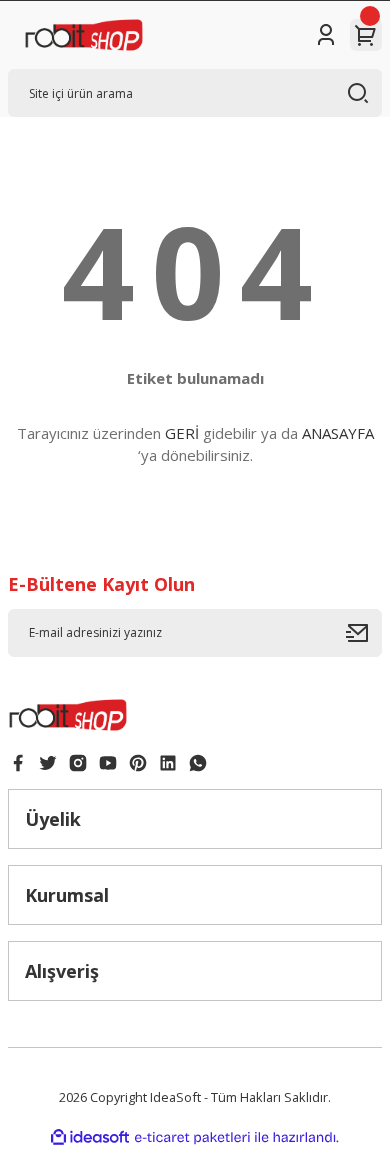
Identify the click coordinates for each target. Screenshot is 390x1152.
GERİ (182, 433)
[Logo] (84, 35)
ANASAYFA (338, 433)
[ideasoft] (90, 1138)
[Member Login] (326, 35)
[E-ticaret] (192, 1137)
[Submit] (364, 633)
